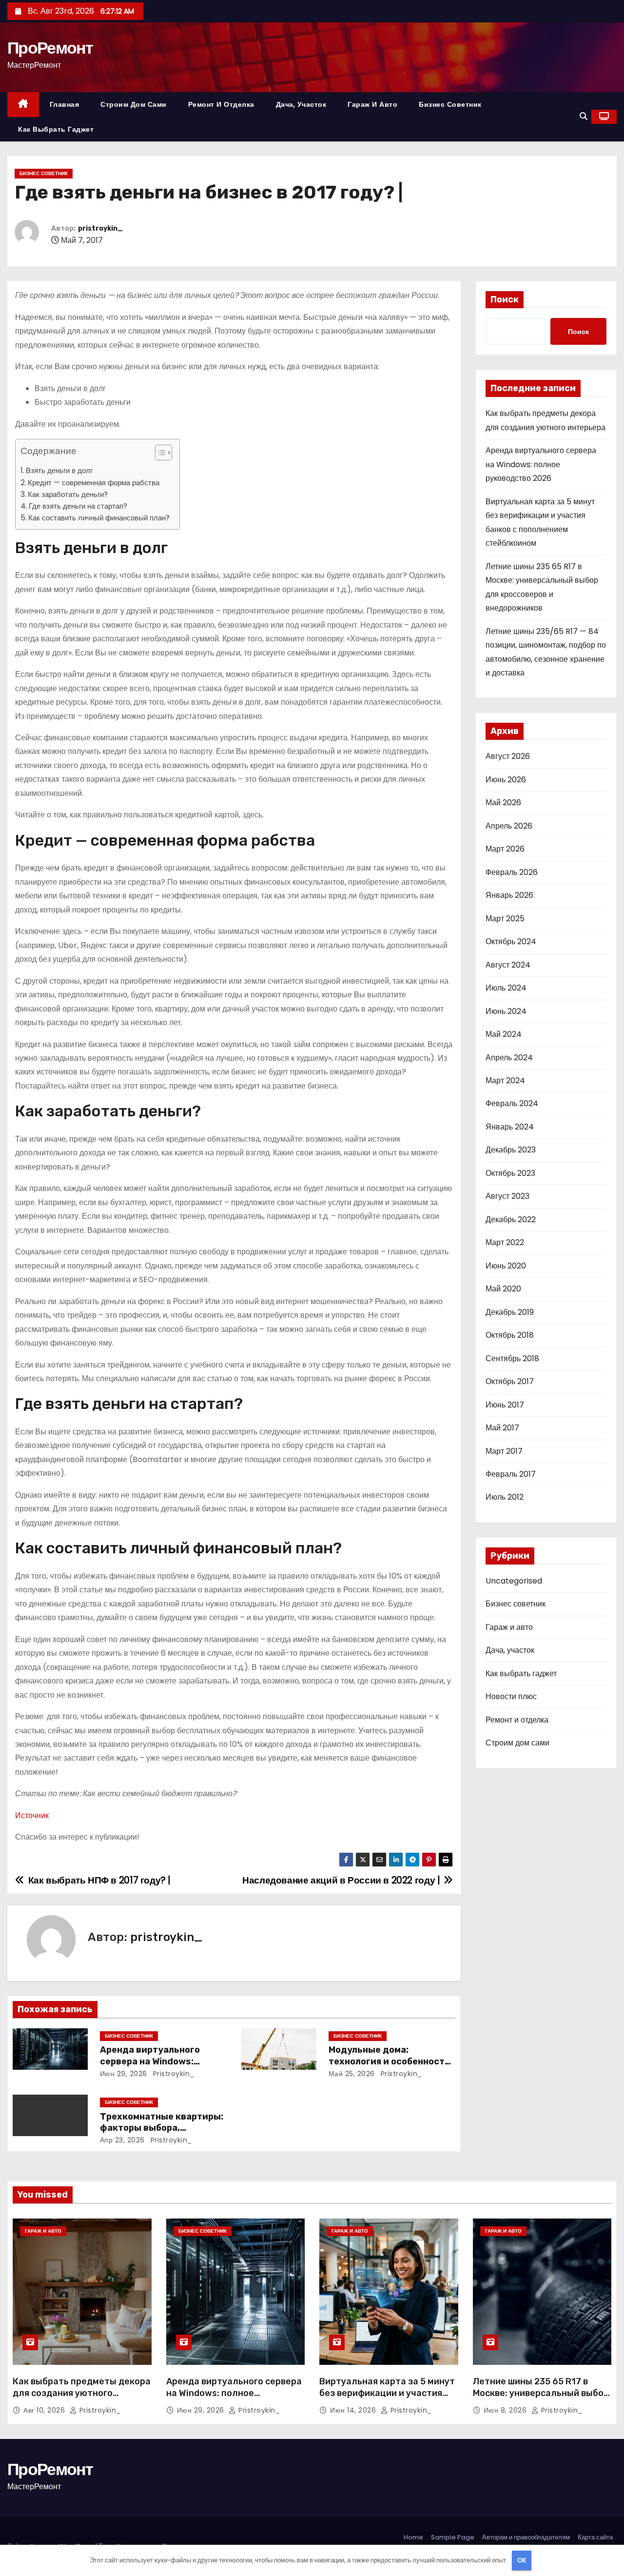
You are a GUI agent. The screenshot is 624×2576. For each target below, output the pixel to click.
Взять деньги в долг (59, 470)
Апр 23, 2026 (122, 2140)
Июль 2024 (506, 988)
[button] (584, 116)
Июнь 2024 (506, 1011)
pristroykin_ (100, 228)
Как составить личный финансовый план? (99, 518)
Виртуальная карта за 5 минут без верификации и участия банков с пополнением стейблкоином (387, 2399)
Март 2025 (505, 919)
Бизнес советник (450, 104)
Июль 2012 (505, 1497)
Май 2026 (503, 803)
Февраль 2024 (512, 1103)
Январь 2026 (509, 895)
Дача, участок (301, 104)
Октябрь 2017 (510, 1381)
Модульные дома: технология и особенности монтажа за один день (390, 2061)
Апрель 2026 (509, 826)
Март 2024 (505, 1080)
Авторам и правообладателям (526, 2537)
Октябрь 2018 (510, 1335)
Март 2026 (505, 849)
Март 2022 (505, 1242)
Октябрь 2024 (511, 941)
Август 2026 (508, 756)
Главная (65, 104)
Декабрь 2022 (511, 1219)
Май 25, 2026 (352, 2074)
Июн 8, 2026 (506, 2410)
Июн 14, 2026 (354, 2410)
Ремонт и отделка (221, 104)
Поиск (505, 299)
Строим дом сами (134, 104)
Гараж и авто (372, 104)
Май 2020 (503, 1289)
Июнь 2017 (505, 1405)
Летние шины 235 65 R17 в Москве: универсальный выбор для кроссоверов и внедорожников (541, 2399)
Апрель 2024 (509, 1058)
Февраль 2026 (512, 872)
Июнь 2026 (506, 780)
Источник (32, 1815)
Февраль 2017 (511, 1474)
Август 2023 (507, 1196)
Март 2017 (504, 1451)
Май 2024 (504, 1034)
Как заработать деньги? (69, 494)
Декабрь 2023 (511, 1150)
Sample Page (453, 2537)
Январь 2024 (510, 1127)
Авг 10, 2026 (45, 2410)
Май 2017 (502, 1428)
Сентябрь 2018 (512, 1358)
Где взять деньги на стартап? (78, 506)
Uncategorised (514, 1581)
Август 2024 (508, 965)
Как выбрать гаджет (56, 129)
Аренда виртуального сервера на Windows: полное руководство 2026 (160, 2061)
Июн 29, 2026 (124, 2074)
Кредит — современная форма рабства (94, 483)
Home (413, 2537)
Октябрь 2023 (510, 1173)
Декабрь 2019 (510, 1312)
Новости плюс (511, 1696)
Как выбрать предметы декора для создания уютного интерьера (82, 2393)
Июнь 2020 (506, 1266)
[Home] (23, 105)
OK (522, 2560)
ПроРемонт (50, 48)
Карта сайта (595, 2537)
